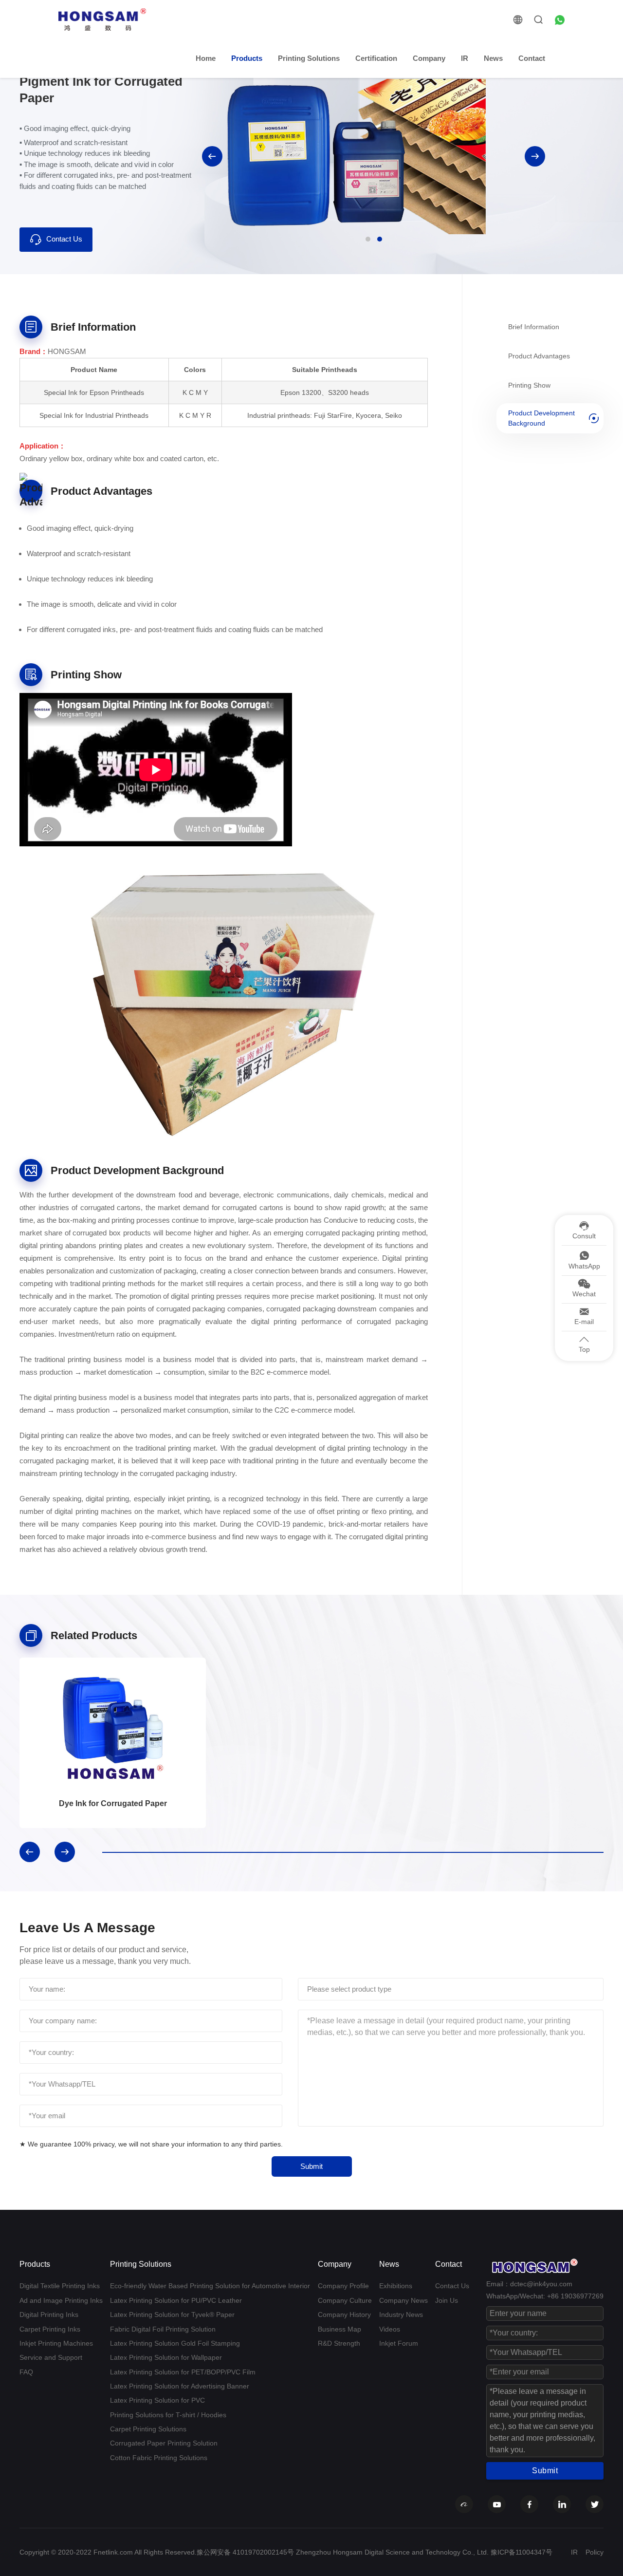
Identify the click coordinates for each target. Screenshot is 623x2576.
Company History (344, 2315)
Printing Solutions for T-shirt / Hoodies (168, 2415)
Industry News (401, 2315)
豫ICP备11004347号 (522, 2552)
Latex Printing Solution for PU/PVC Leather (176, 2300)
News (493, 58)
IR (465, 58)
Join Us (447, 2300)
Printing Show (529, 385)
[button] (212, 156)
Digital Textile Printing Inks (60, 2286)
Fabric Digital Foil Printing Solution (163, 2329)
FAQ (26, 2372)
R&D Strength (339, 2343)
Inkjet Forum (399, 2343)
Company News (403, 2300)
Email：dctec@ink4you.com (529, 2284)
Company (429, 58)
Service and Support (51, 2357)
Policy (595, 2552)
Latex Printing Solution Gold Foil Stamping (175, 2343)
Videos (390, 2329)
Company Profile (343, 2286)
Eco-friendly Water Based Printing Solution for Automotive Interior (210, 2286)
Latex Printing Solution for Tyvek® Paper (172, 2315)
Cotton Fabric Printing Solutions (159, 2458)
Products (247, 58)
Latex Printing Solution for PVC (157, 2400)
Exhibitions (396, 2286)
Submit (311, 2166)
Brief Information (534, 326)
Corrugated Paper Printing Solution (164, 2443)
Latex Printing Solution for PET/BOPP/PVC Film (183, 2372)
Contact (532, 58)
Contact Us (64, 239)
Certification (376, 58)
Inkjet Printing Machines (56, 2343)
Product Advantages (539, 355)
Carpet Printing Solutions (148, 2429)
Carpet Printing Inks (50, 2329)
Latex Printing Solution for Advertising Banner (180, 2386)
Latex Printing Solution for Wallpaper (166, 2357)
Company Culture (345, 2300)
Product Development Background (541, 418)
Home (206, 58)
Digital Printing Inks (49, 2315)
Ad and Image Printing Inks (61, 2300)
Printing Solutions (309, 58)
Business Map (339, 2329)
